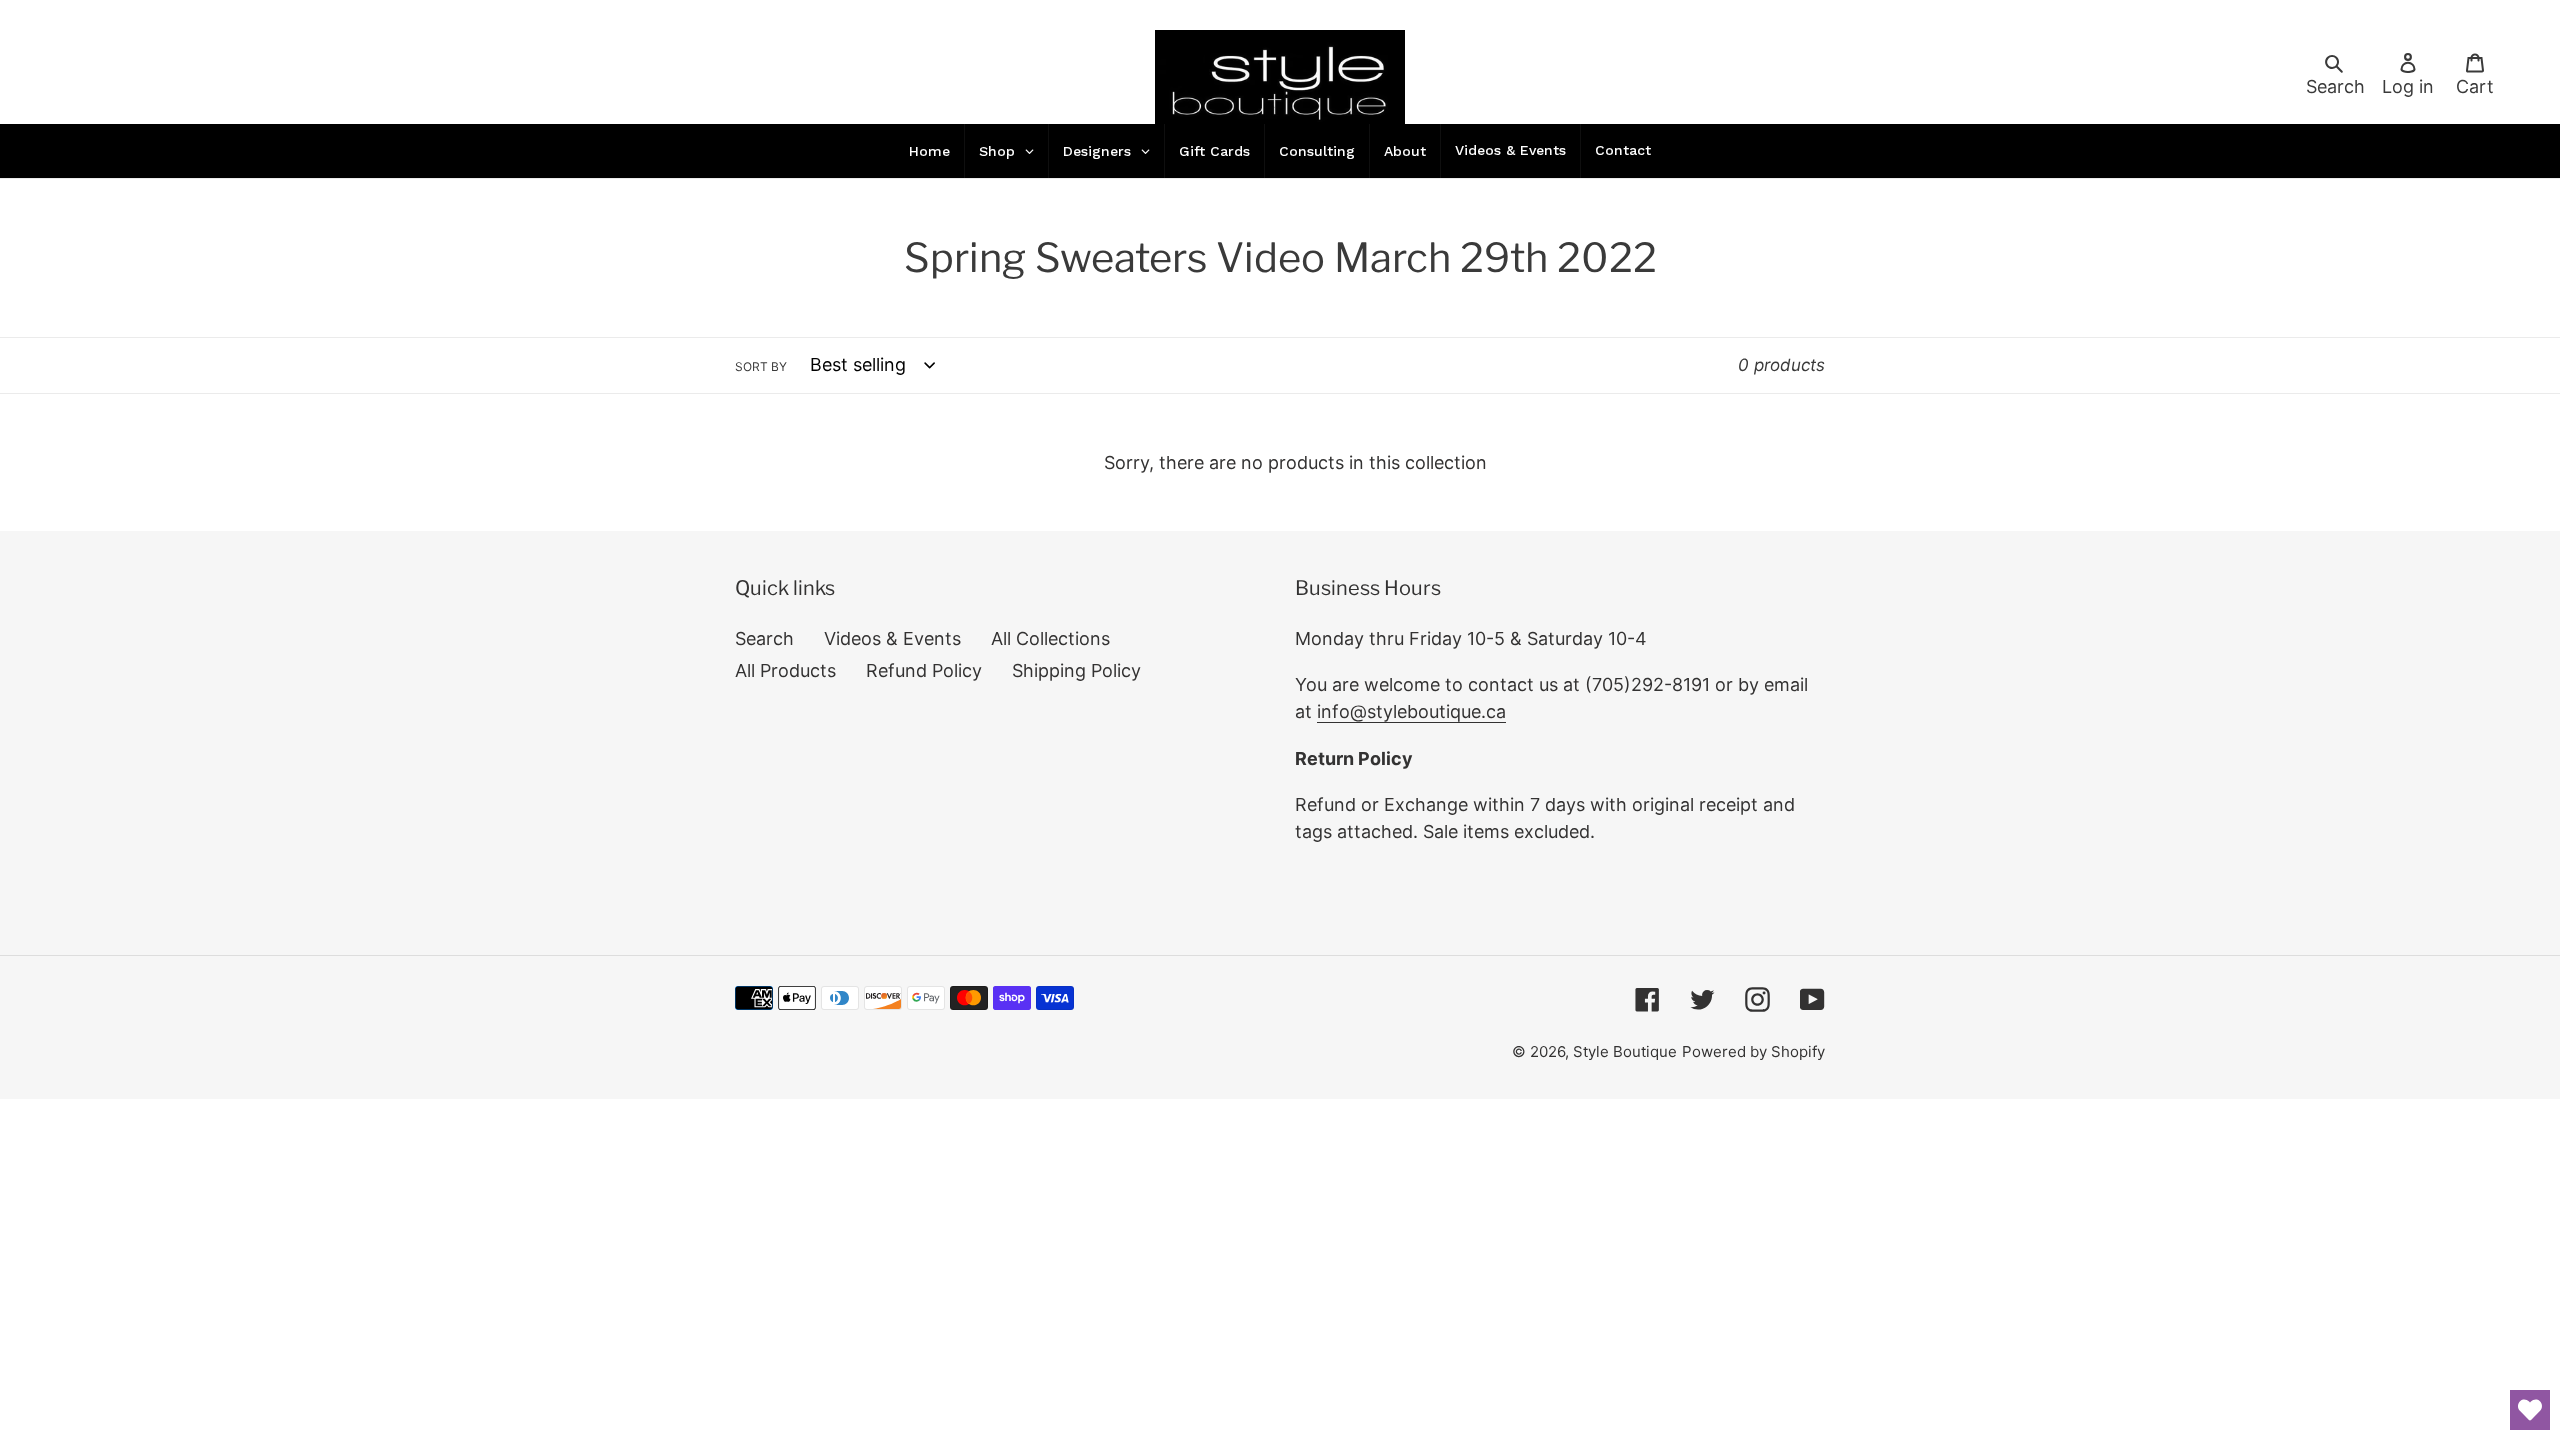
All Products (785, 670)
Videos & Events (892, 638)
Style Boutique (1625, 1051)
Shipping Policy (1076, 670)
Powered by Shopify (1753, 1051)
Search (764, 638)
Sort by (761, 366)
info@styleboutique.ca (1411, 711)
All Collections (1050, 638)
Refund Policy (924, 670)
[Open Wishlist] (2530, 1410)
